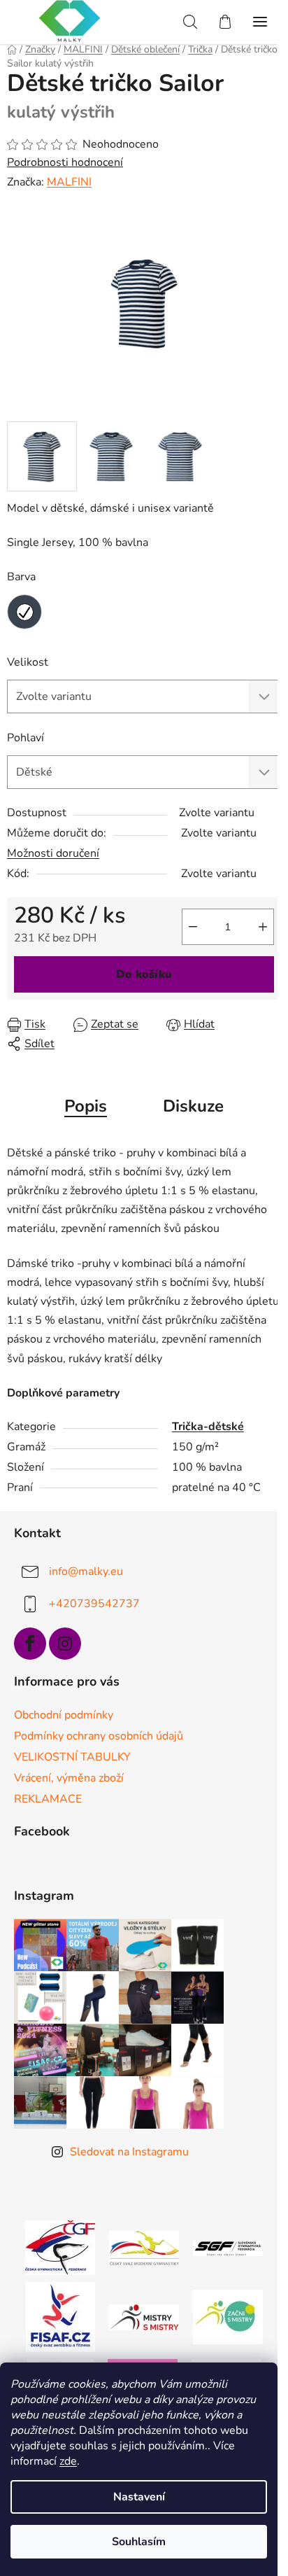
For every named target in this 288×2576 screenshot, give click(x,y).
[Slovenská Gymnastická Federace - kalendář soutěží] (228, 2248)
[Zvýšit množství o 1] (263, 927)
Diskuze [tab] (193, 1106)
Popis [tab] (86, 1106)
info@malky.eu (86, 1571)
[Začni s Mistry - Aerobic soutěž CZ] (228, 2316)
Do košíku (144, 974)
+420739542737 (94, 1604)
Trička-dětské (208, 1427)
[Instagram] (65, 1644)
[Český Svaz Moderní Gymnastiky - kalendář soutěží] (144, 2247)
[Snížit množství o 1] (193, 927)
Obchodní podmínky (64, 1715)
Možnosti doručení (53, 853)
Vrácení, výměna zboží (69, 1778)
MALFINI (69, 182)
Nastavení (139, 2497)
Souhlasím (139, 2542)
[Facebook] (30, 1644)
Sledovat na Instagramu (129, 2152)
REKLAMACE (48, 1799)
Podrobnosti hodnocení (65, 162)
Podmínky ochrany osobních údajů (99, 1736)
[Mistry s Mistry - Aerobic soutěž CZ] (144, 2316)
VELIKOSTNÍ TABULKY (72, 1757)
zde (68, 2461)
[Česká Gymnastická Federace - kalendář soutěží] (60, 2247)
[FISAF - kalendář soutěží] (60, 2316)
